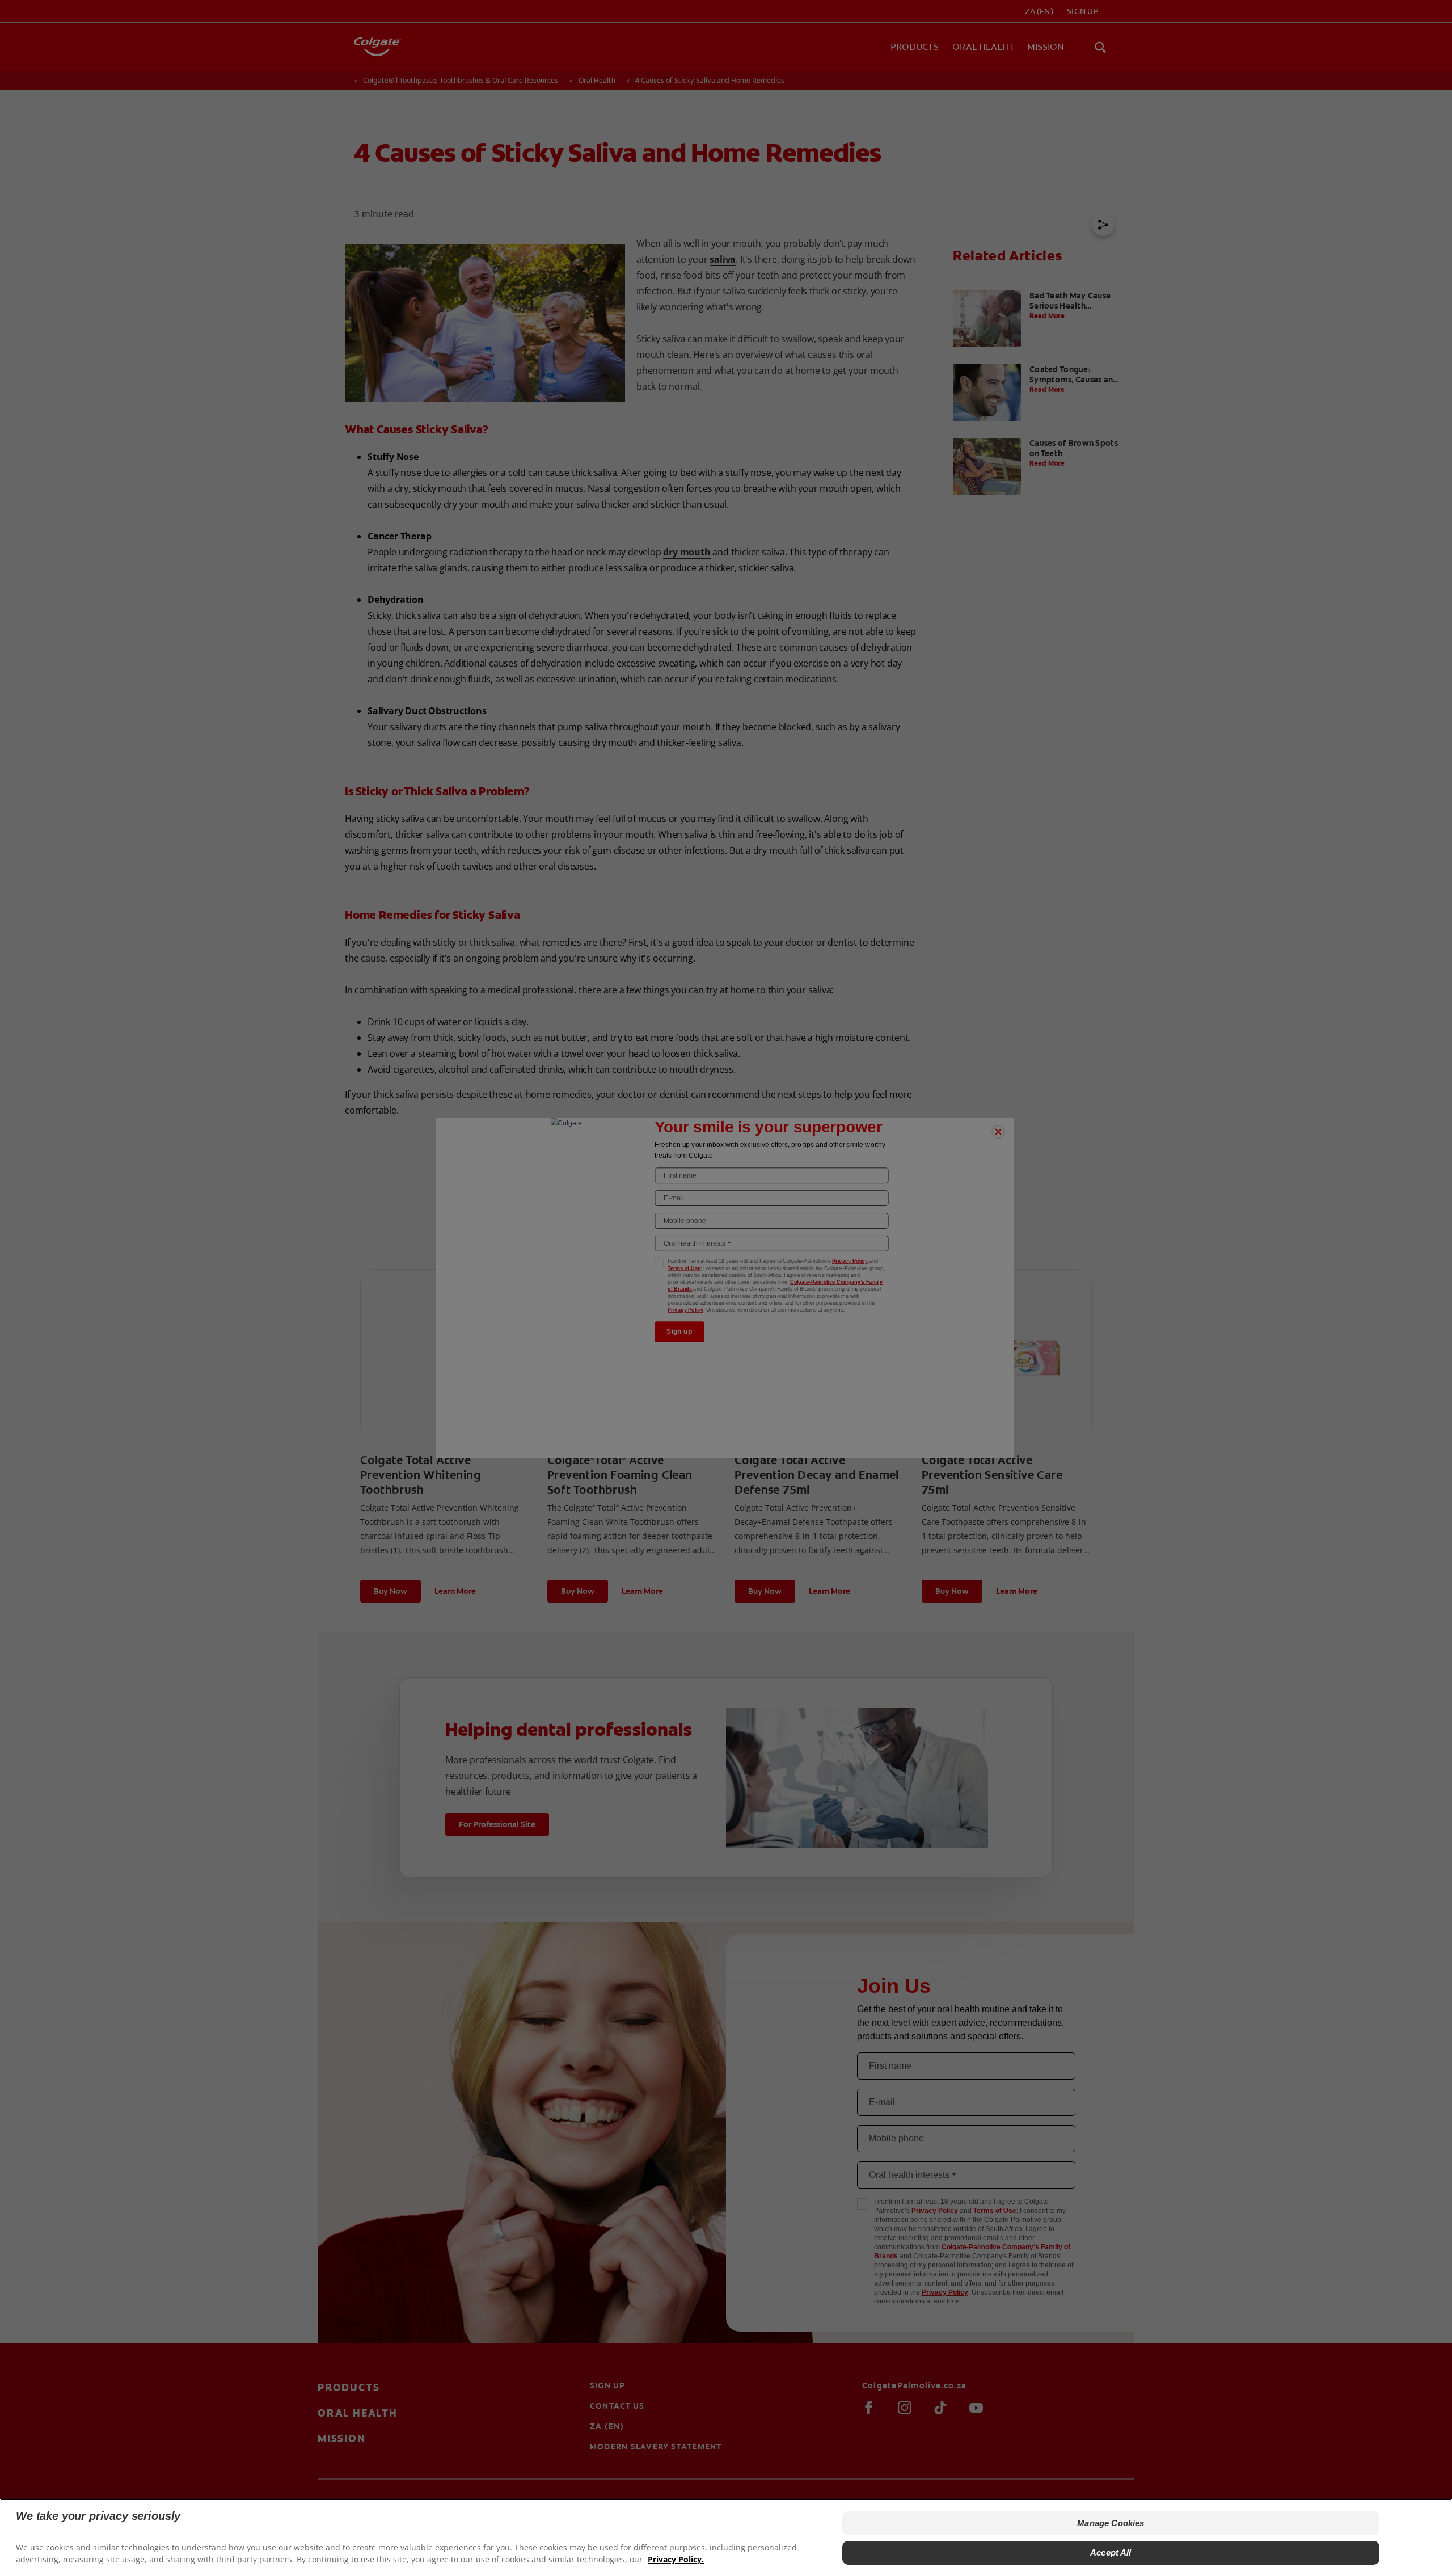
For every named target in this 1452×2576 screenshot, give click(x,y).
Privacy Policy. (676, 2559)
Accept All (1111, 2552)
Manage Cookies (1111, 2523)
